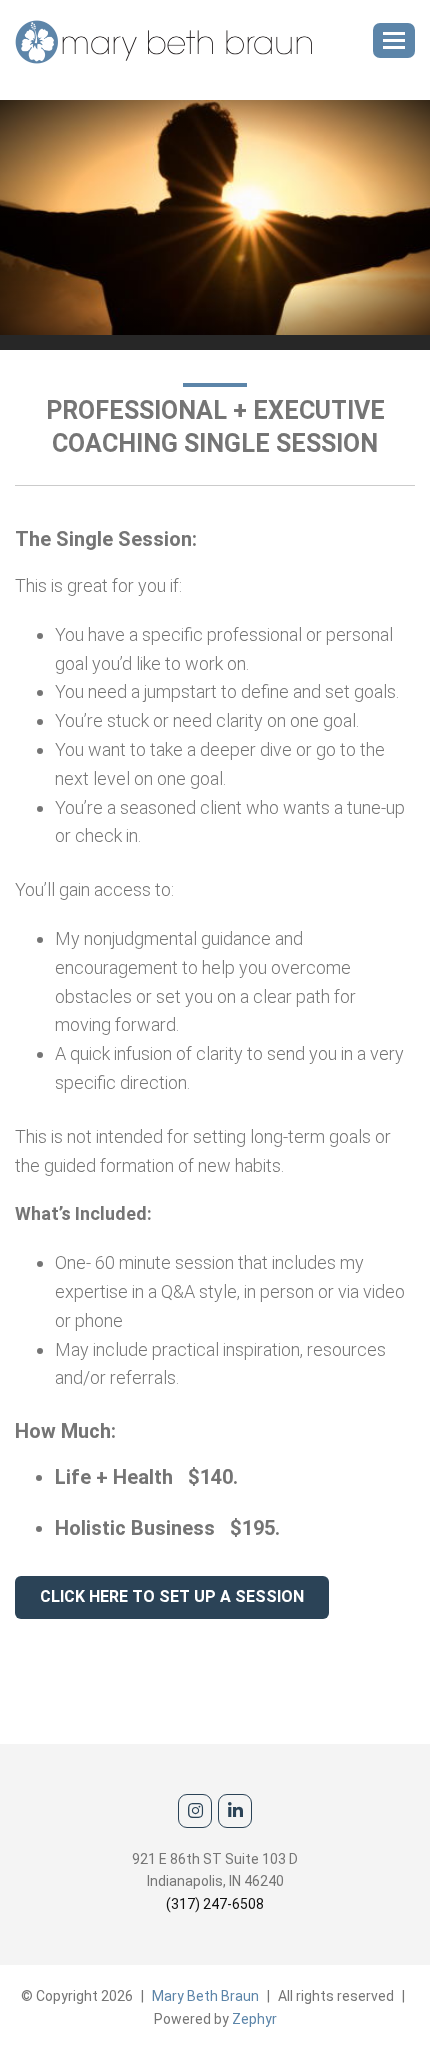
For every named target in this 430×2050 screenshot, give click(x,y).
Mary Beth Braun (205, 1996)
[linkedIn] (235, 1811)
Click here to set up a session (172, 1596)
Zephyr (254, 2019)
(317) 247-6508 (215, 1904)
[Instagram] (195, 1811)
